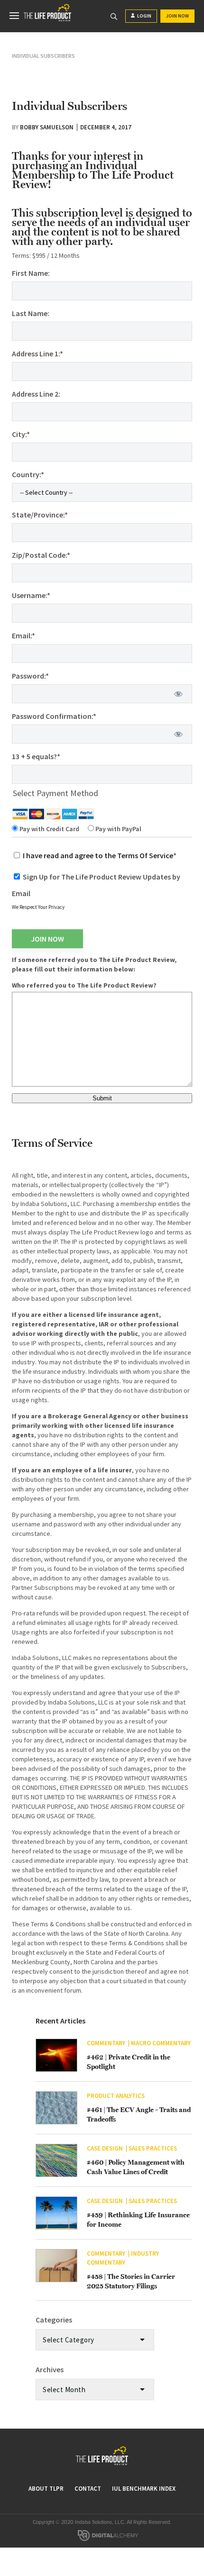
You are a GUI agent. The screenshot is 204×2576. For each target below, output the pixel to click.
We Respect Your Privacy (38, 907)
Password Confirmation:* (54, 716)
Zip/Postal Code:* (41, 555)
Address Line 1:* (37, 354)
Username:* (31, 595)
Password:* (30, 676)
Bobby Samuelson (47, 127)
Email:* (23, 635)
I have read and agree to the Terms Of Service (98, 855)
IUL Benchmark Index (144, 2489)
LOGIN (144, 16)
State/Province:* (40, 515)
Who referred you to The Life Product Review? (84, 985)
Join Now (177, 16)
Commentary (106, 2043)
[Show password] (179, 694)
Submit (102, 1098)
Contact (88, 2489)
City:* (21, 434)
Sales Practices (153, 2148)
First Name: (31, 273)
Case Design (105, 2148)
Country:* (28, 474)
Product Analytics (116, 2096)
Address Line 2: (36, 394)
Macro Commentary (161, 2043)
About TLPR (46, 2489)
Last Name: (31, 313)
